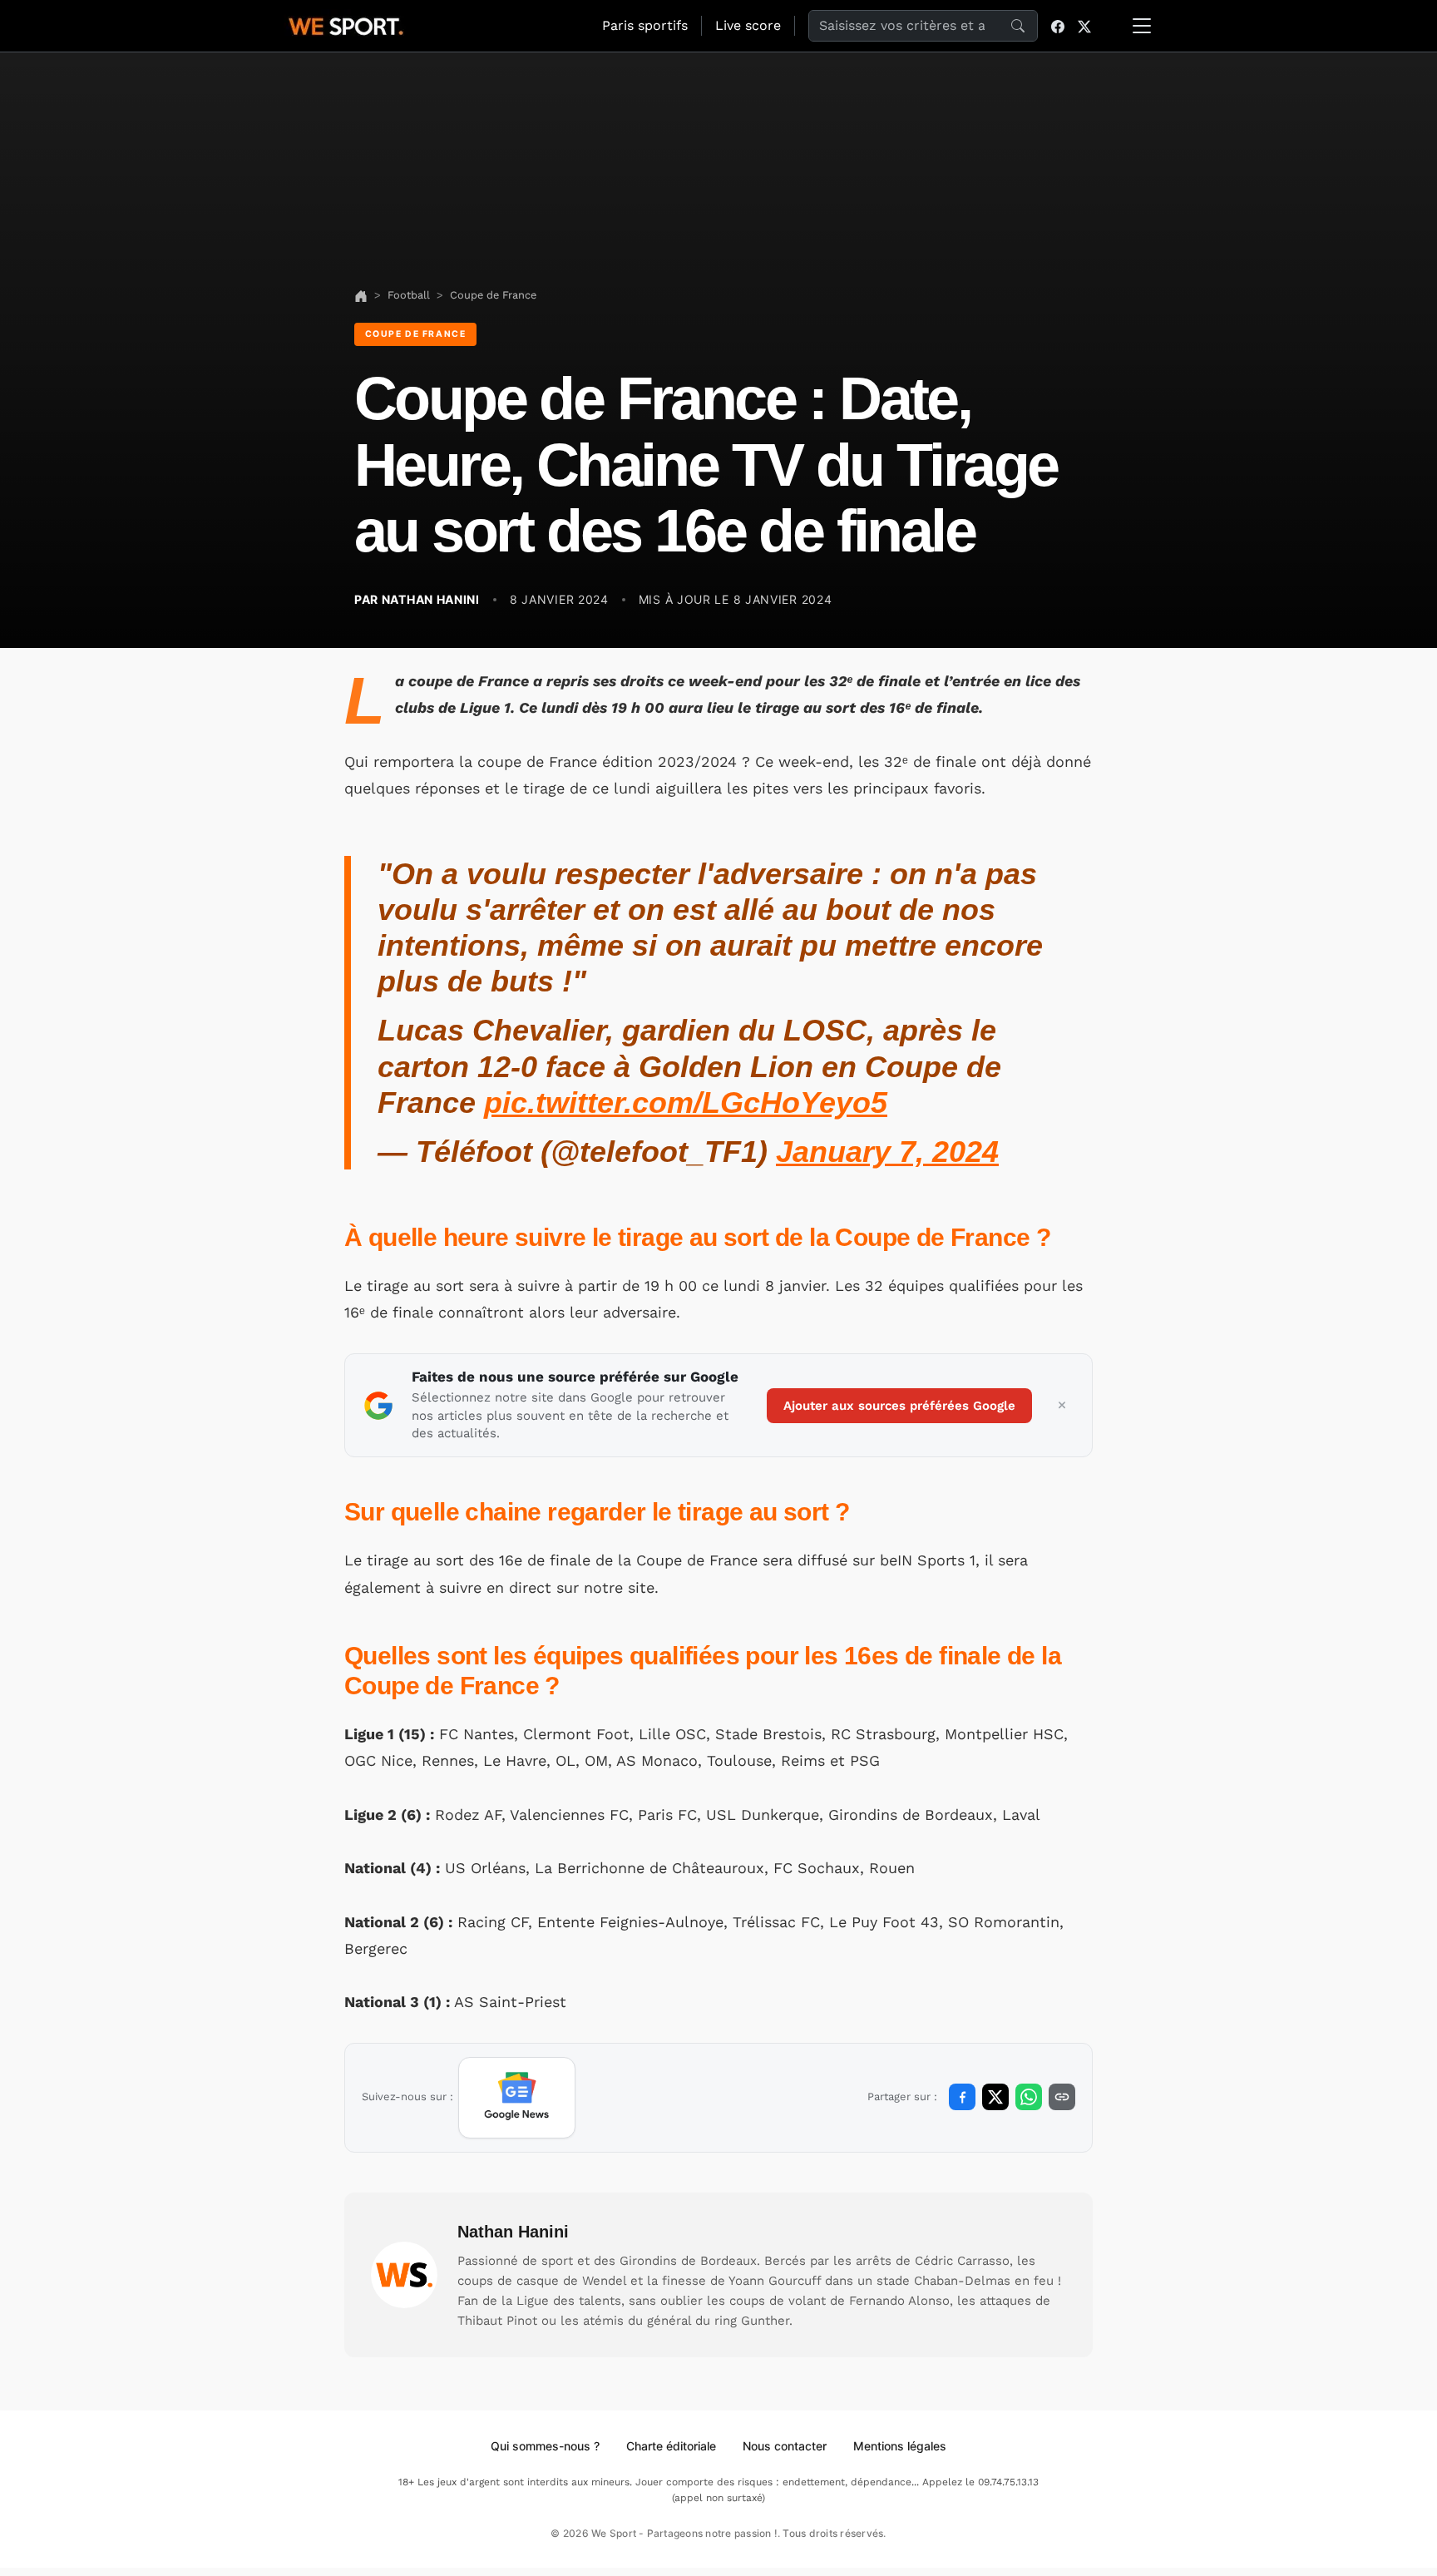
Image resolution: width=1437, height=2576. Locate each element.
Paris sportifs (645, 25)
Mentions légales (900, 2446)
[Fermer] (1062, 1406)
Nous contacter (785, 2446)
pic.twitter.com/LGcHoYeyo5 (686, 1103)
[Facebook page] (1058, 26)
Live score (748, 25)
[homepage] (346, 24)
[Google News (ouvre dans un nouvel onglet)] (517, 2098)
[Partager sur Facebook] (962, 2097)
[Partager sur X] (995, 2097)
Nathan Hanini (513, 2232)
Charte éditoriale (671, 2446)
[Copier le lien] (1062, 2097)
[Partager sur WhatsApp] (1029, 2097)
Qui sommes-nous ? (545, 2446)
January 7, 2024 (887, 1152)
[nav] (361, 295)
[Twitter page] (1084, 26)
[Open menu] (1142, 26)
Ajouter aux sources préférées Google (899, 1406)
